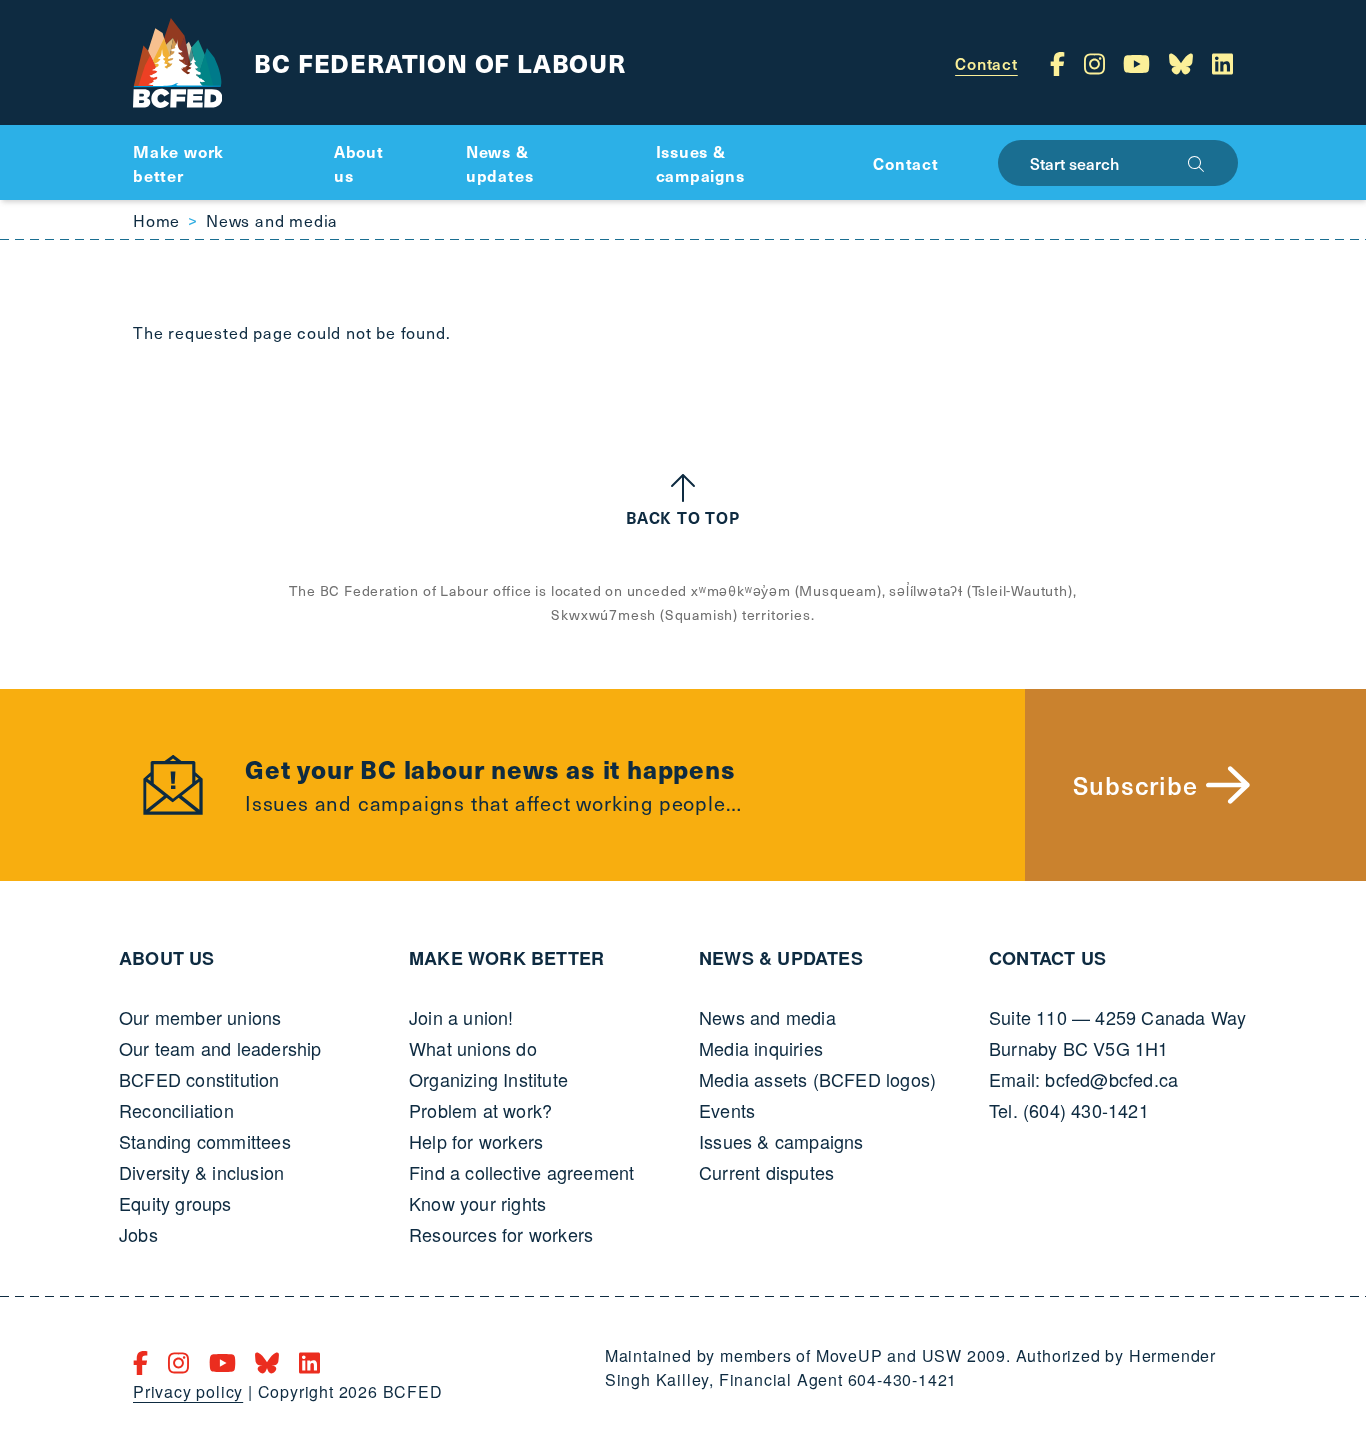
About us (167, 958)
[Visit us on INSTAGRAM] (1098, 63)
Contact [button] (906, 163)
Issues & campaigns (781, 1141)
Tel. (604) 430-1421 (1069, 1110)
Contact (986, 63)
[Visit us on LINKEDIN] (1222, 63)
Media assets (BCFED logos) (817, 1079)
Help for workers (476, 1141)
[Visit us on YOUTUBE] (1140, 63)
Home (156, 220)
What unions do (473, 1048)
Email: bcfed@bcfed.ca (1083, 1079)
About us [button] (359, 163)
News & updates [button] (500, 163)
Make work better (506, 958)
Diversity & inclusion (201, 1172)
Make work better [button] (178, 163)
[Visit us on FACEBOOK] (1061, 63)
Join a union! (461, 1017)
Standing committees (205, 1141)
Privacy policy (188, 1391)
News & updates (781, 958)
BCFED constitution (199, 1079)
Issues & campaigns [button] (700, 163)
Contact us (1047, 958)
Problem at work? (480, 1110)
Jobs (138, 1234)
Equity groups (175, 1203)
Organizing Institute (488, 1079)
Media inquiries (761, 1048)
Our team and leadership (220, 1048)
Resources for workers (501, 1234)
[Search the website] (1196, 163)
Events (727, 1110)
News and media (272, 220)
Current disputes (766, 1172)
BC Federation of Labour (439, 62)
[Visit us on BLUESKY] (1184, 63)
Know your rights (477, 1203)
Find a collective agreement (521, 1172)
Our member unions (200, 1017)
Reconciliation (176, 1110)
